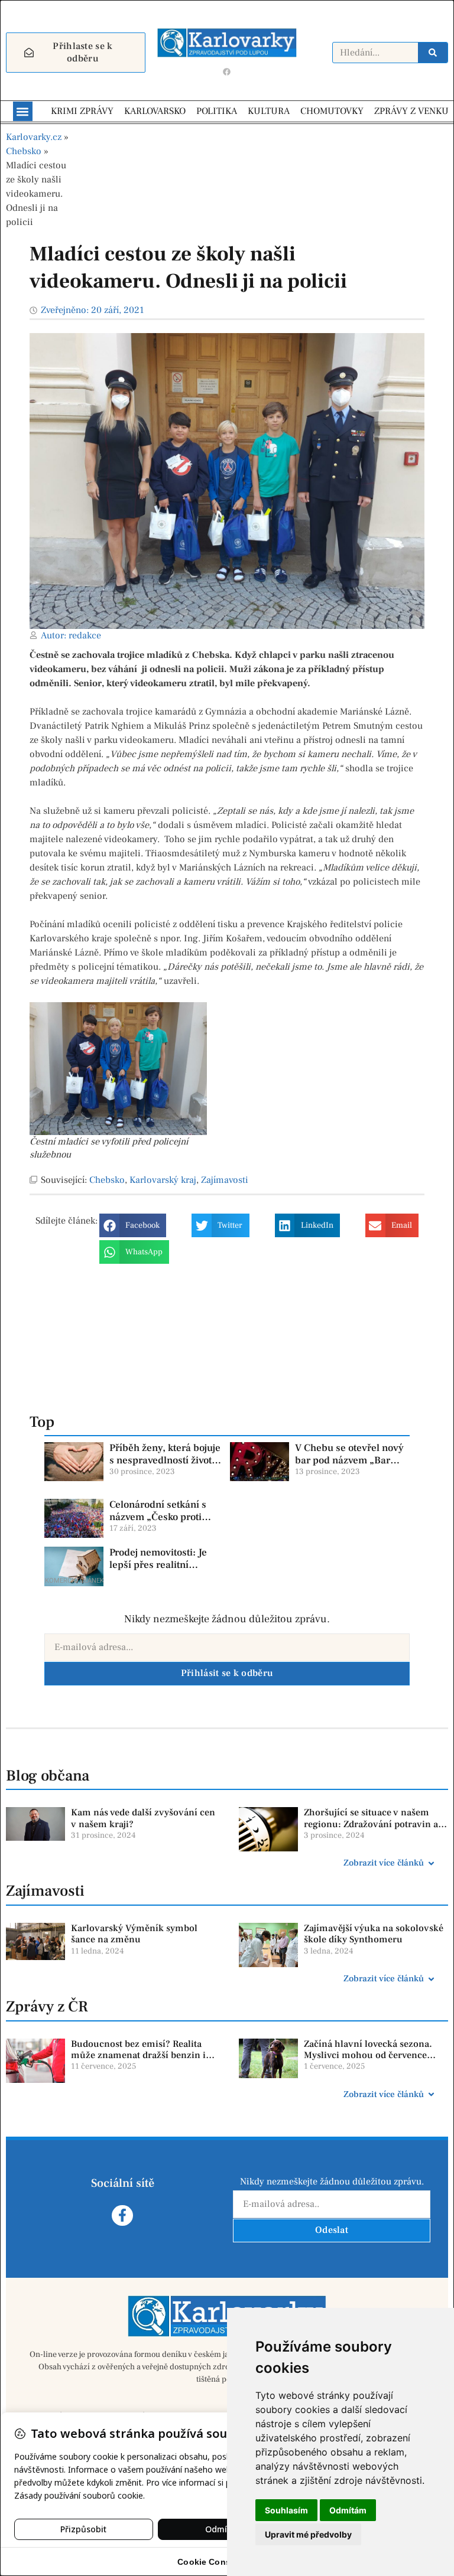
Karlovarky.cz (34, 137)
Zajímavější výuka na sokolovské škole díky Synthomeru (374, 1934)
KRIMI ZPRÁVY (82, 111)
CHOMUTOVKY (332, 111)
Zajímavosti (225, 1180)
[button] (23, 111)
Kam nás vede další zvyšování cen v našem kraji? (143, 1818)
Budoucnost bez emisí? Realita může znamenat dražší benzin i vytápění (138, 2055)
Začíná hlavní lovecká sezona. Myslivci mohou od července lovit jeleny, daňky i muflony (368, 2055)
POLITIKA (217, 111)
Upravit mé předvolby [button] (308, 2534)
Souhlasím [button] (286, 2510)
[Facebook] (227, 71)
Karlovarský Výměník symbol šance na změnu (134, 1934)
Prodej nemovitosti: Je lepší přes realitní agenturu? (158, 1565)
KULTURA (269, 111)
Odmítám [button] (348, 2510)
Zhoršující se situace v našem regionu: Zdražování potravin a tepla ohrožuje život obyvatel (371, 1824)
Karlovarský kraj (163, 1180)
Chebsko (24, 151)
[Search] (433, 53)
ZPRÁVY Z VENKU (411, 111)
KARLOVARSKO (155, 111)
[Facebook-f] (122, 2215)
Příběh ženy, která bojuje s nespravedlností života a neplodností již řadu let (165, 1460)
